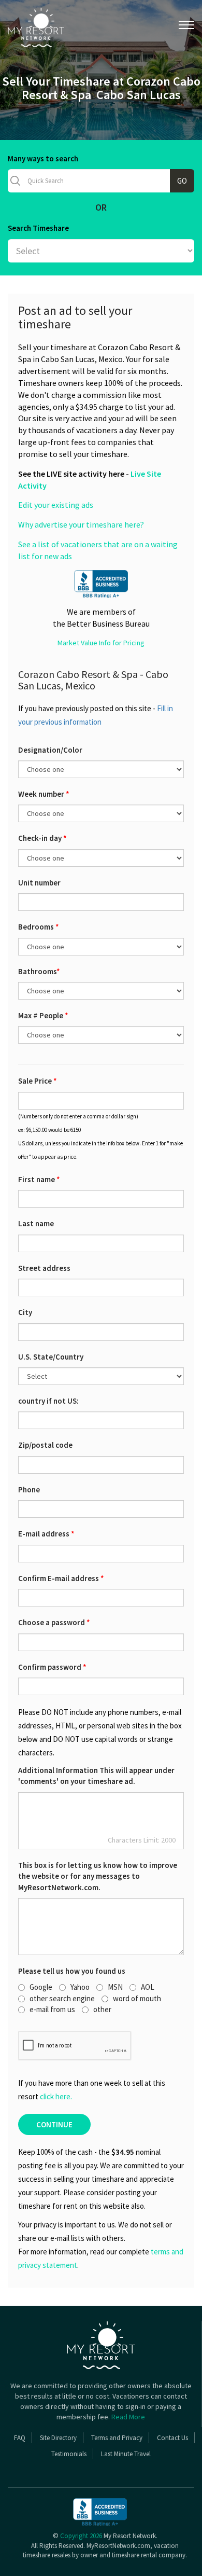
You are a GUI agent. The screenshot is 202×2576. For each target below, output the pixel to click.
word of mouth (137, 1998)
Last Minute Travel (126, 2454)
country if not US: (48, 1401)
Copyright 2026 (81, 2536)
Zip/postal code (45, 1445)
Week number (44, 794)
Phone (29, 1490)
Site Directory (58, 2438)
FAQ (20, 2438)
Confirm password (52, 1667)
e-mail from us (52, 2009)
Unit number (39, 883)
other (102, 2009)
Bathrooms (39, 971)
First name (39, 1179)
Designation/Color (50, 750)
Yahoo (80, 1987)
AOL (148, 1987)
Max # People (43, 1015)
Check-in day (42, 838)
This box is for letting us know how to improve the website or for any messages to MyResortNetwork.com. (98, 1876)
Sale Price (38, 1081)
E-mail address (46, 1534)
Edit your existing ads (56, 505)
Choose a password (54, 1622)
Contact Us (172, 2438)
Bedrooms (39, 927)
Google (41, 1987)
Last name (36, 1223)
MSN (115, 1987)
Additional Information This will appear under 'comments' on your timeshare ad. (96, 1776)
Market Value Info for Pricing (101, 643)
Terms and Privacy (117, 2438)
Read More (128, 2417)
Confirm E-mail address (61, 1578)
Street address (44, 1268)
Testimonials (69, 2454)
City (25, 1312)
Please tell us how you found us (72, 1971)
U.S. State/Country (51, 1357)
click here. (56, 2096)
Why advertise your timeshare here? (81, 524)
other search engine (62, 1998)
